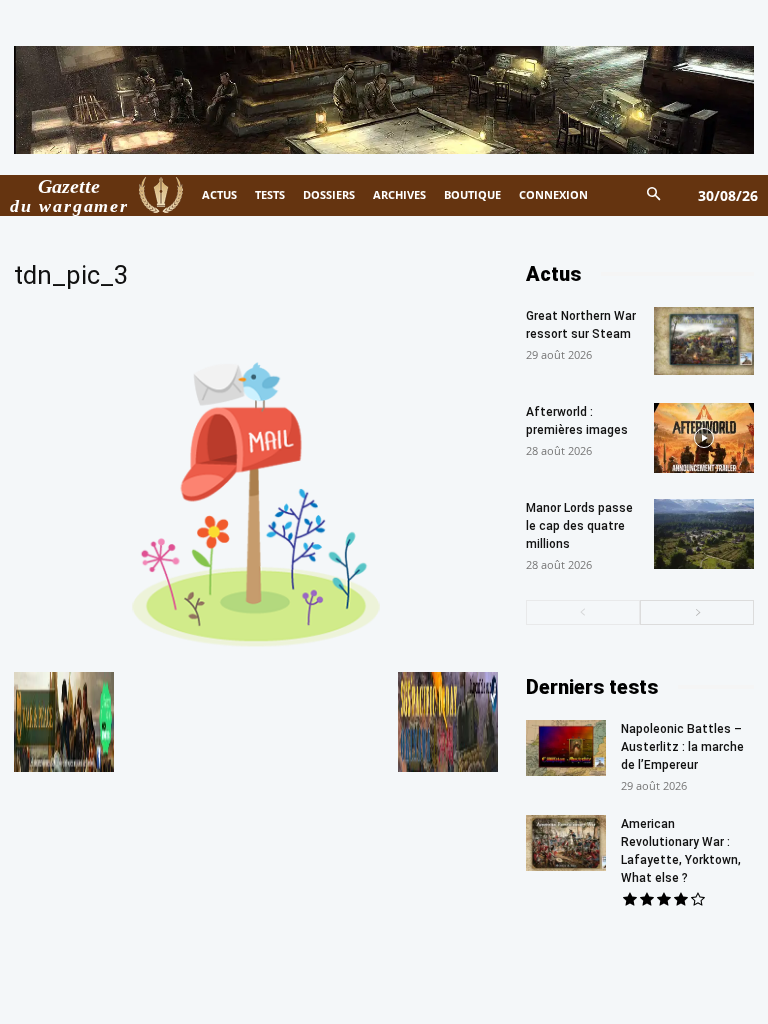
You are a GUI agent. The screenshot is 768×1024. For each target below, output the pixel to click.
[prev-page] (583, 612)
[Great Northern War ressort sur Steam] (704, 341)
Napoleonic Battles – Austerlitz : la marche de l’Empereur (682, 747)
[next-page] (697, 612)
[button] (654, 195)
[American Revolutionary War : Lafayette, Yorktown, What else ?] (566, 843)
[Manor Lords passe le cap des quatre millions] (704, 534)
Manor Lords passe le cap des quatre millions (579, 526)
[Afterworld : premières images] (704, 438)
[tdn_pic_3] (256, 653)
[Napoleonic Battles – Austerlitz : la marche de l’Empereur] (566, 748)
